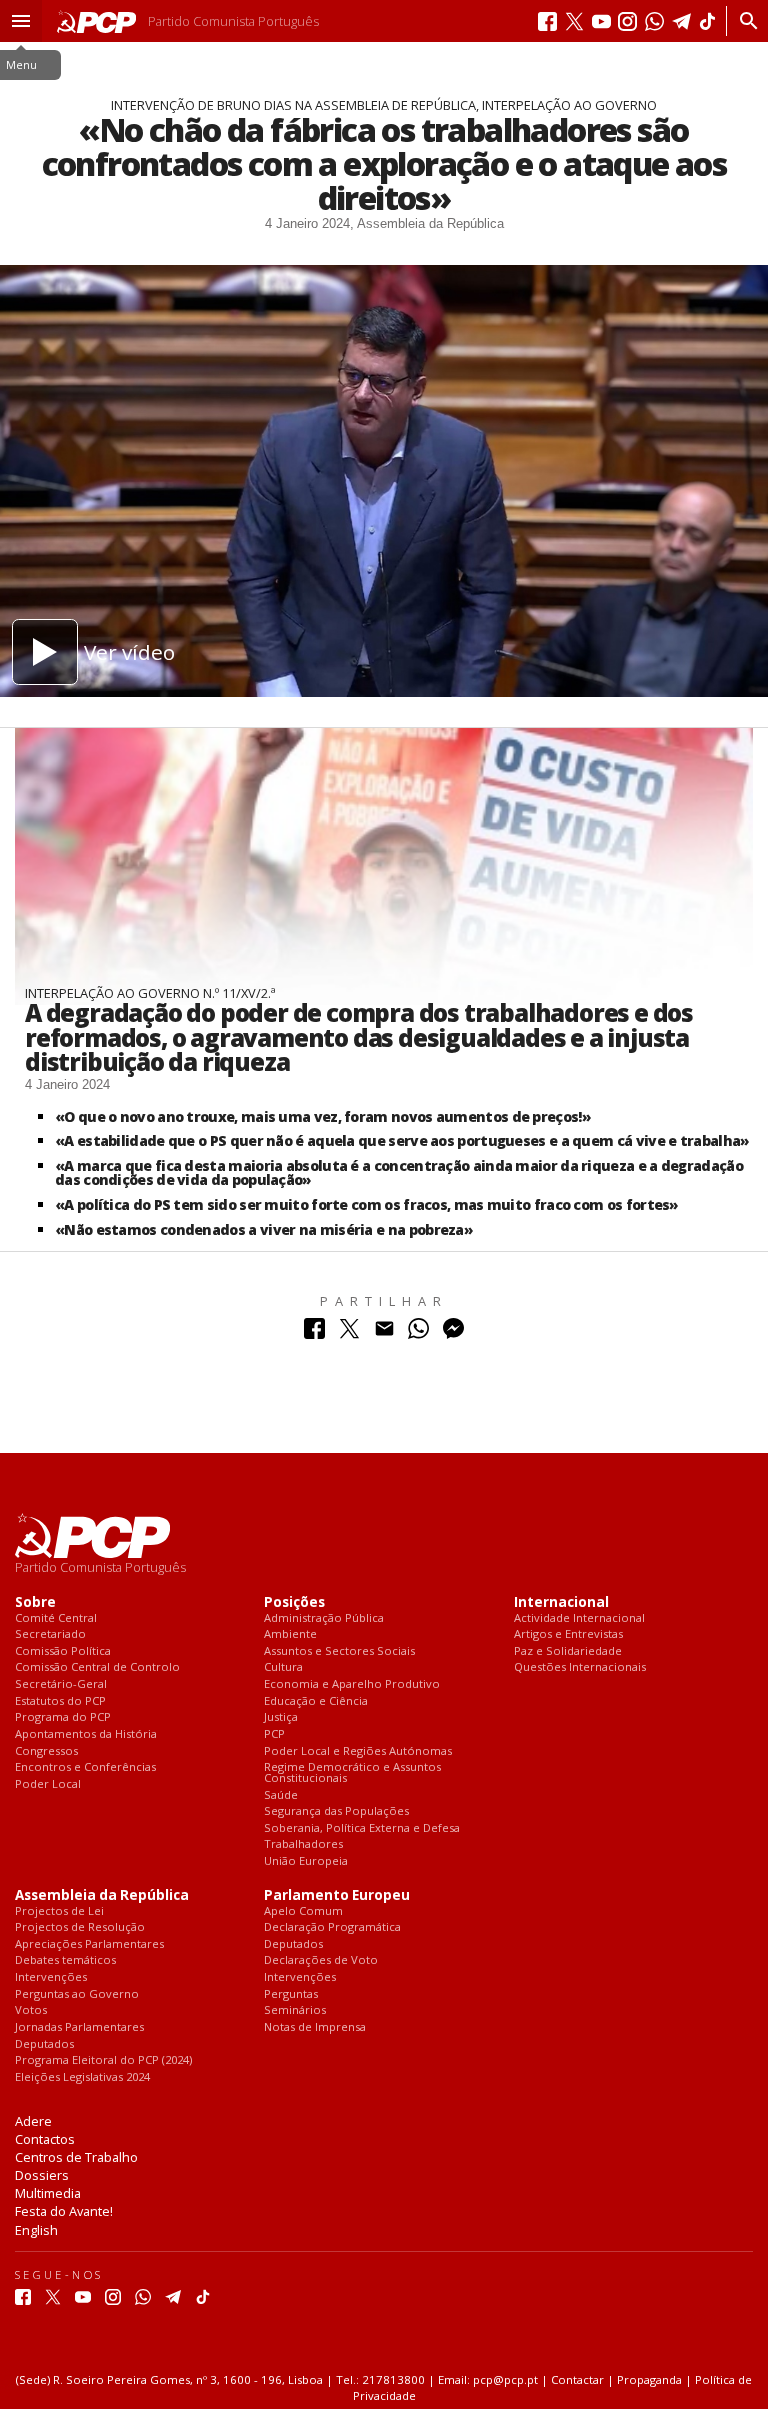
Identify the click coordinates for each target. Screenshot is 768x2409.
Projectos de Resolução (80, 1927)
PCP (274, 1734)
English (36, 2230)
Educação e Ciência (316, 1701)
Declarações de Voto (321, 1960)
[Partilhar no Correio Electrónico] (384, 1333)
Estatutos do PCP (60, 1701)
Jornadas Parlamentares (79, 2027)
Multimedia (48, 2193)
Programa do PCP (63, 1717)
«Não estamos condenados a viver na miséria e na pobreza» (264, 1229)
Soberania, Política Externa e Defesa (362, 1828)
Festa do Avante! (64, 2211)
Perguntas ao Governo (77, 1994)
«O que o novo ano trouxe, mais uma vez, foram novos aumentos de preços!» (323, 1116)
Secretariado (50, 1634)
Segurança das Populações (336, 1811)
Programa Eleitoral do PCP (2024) (103, 2060)
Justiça (281, 1717)
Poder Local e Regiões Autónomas (358, 1751)
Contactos (45, 2139)
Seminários (295, 2010)
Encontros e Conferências (85, 1767)
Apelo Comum (303, 1911)
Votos (31, 2010)
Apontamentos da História (86, 1734)
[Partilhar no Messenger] (453, 1333)
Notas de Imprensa (315, 2027)
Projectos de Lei (59, 1911)
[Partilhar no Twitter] (349, 1333)
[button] (21, 21)
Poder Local (48, 1784)
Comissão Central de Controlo (97, 1667)
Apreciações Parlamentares (89, 1944)
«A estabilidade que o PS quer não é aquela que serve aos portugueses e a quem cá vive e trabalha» (402, 1140)
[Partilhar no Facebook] (314, 1333)
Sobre (35, 1602)
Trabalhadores (303, 1844)
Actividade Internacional (579, 1618)
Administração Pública (324, 1618)
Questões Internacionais (580, 1667)
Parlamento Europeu (337, 1895)
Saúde (281, 1795)
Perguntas (291, 1994)
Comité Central (56, 1618)
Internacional (561, 1602)
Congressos (46, 1751)
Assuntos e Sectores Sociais (339, 1651)
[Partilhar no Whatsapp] (418, 1333)
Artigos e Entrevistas (568, 1634)
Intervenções (51, 1977)
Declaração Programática (332, 1927)
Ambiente (290, 1634)
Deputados (44, 2044)
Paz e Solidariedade (568, 1651)
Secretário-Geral (61, 1684)
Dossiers (42, 2175)
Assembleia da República (102, 1895)
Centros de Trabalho (76, 2157)
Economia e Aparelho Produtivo (352, 1684)
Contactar (577, 2379)
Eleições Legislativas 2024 (82, 2077)
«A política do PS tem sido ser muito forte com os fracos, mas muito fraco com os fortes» (367, 1204)
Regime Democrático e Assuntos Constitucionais (352, 1772)
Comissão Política (63, 1651)
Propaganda (649, 2379)
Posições (294, 1602)
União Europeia (306, 1861)
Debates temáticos (65, 1960)
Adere (33, 2121)
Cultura (283, 1667)
